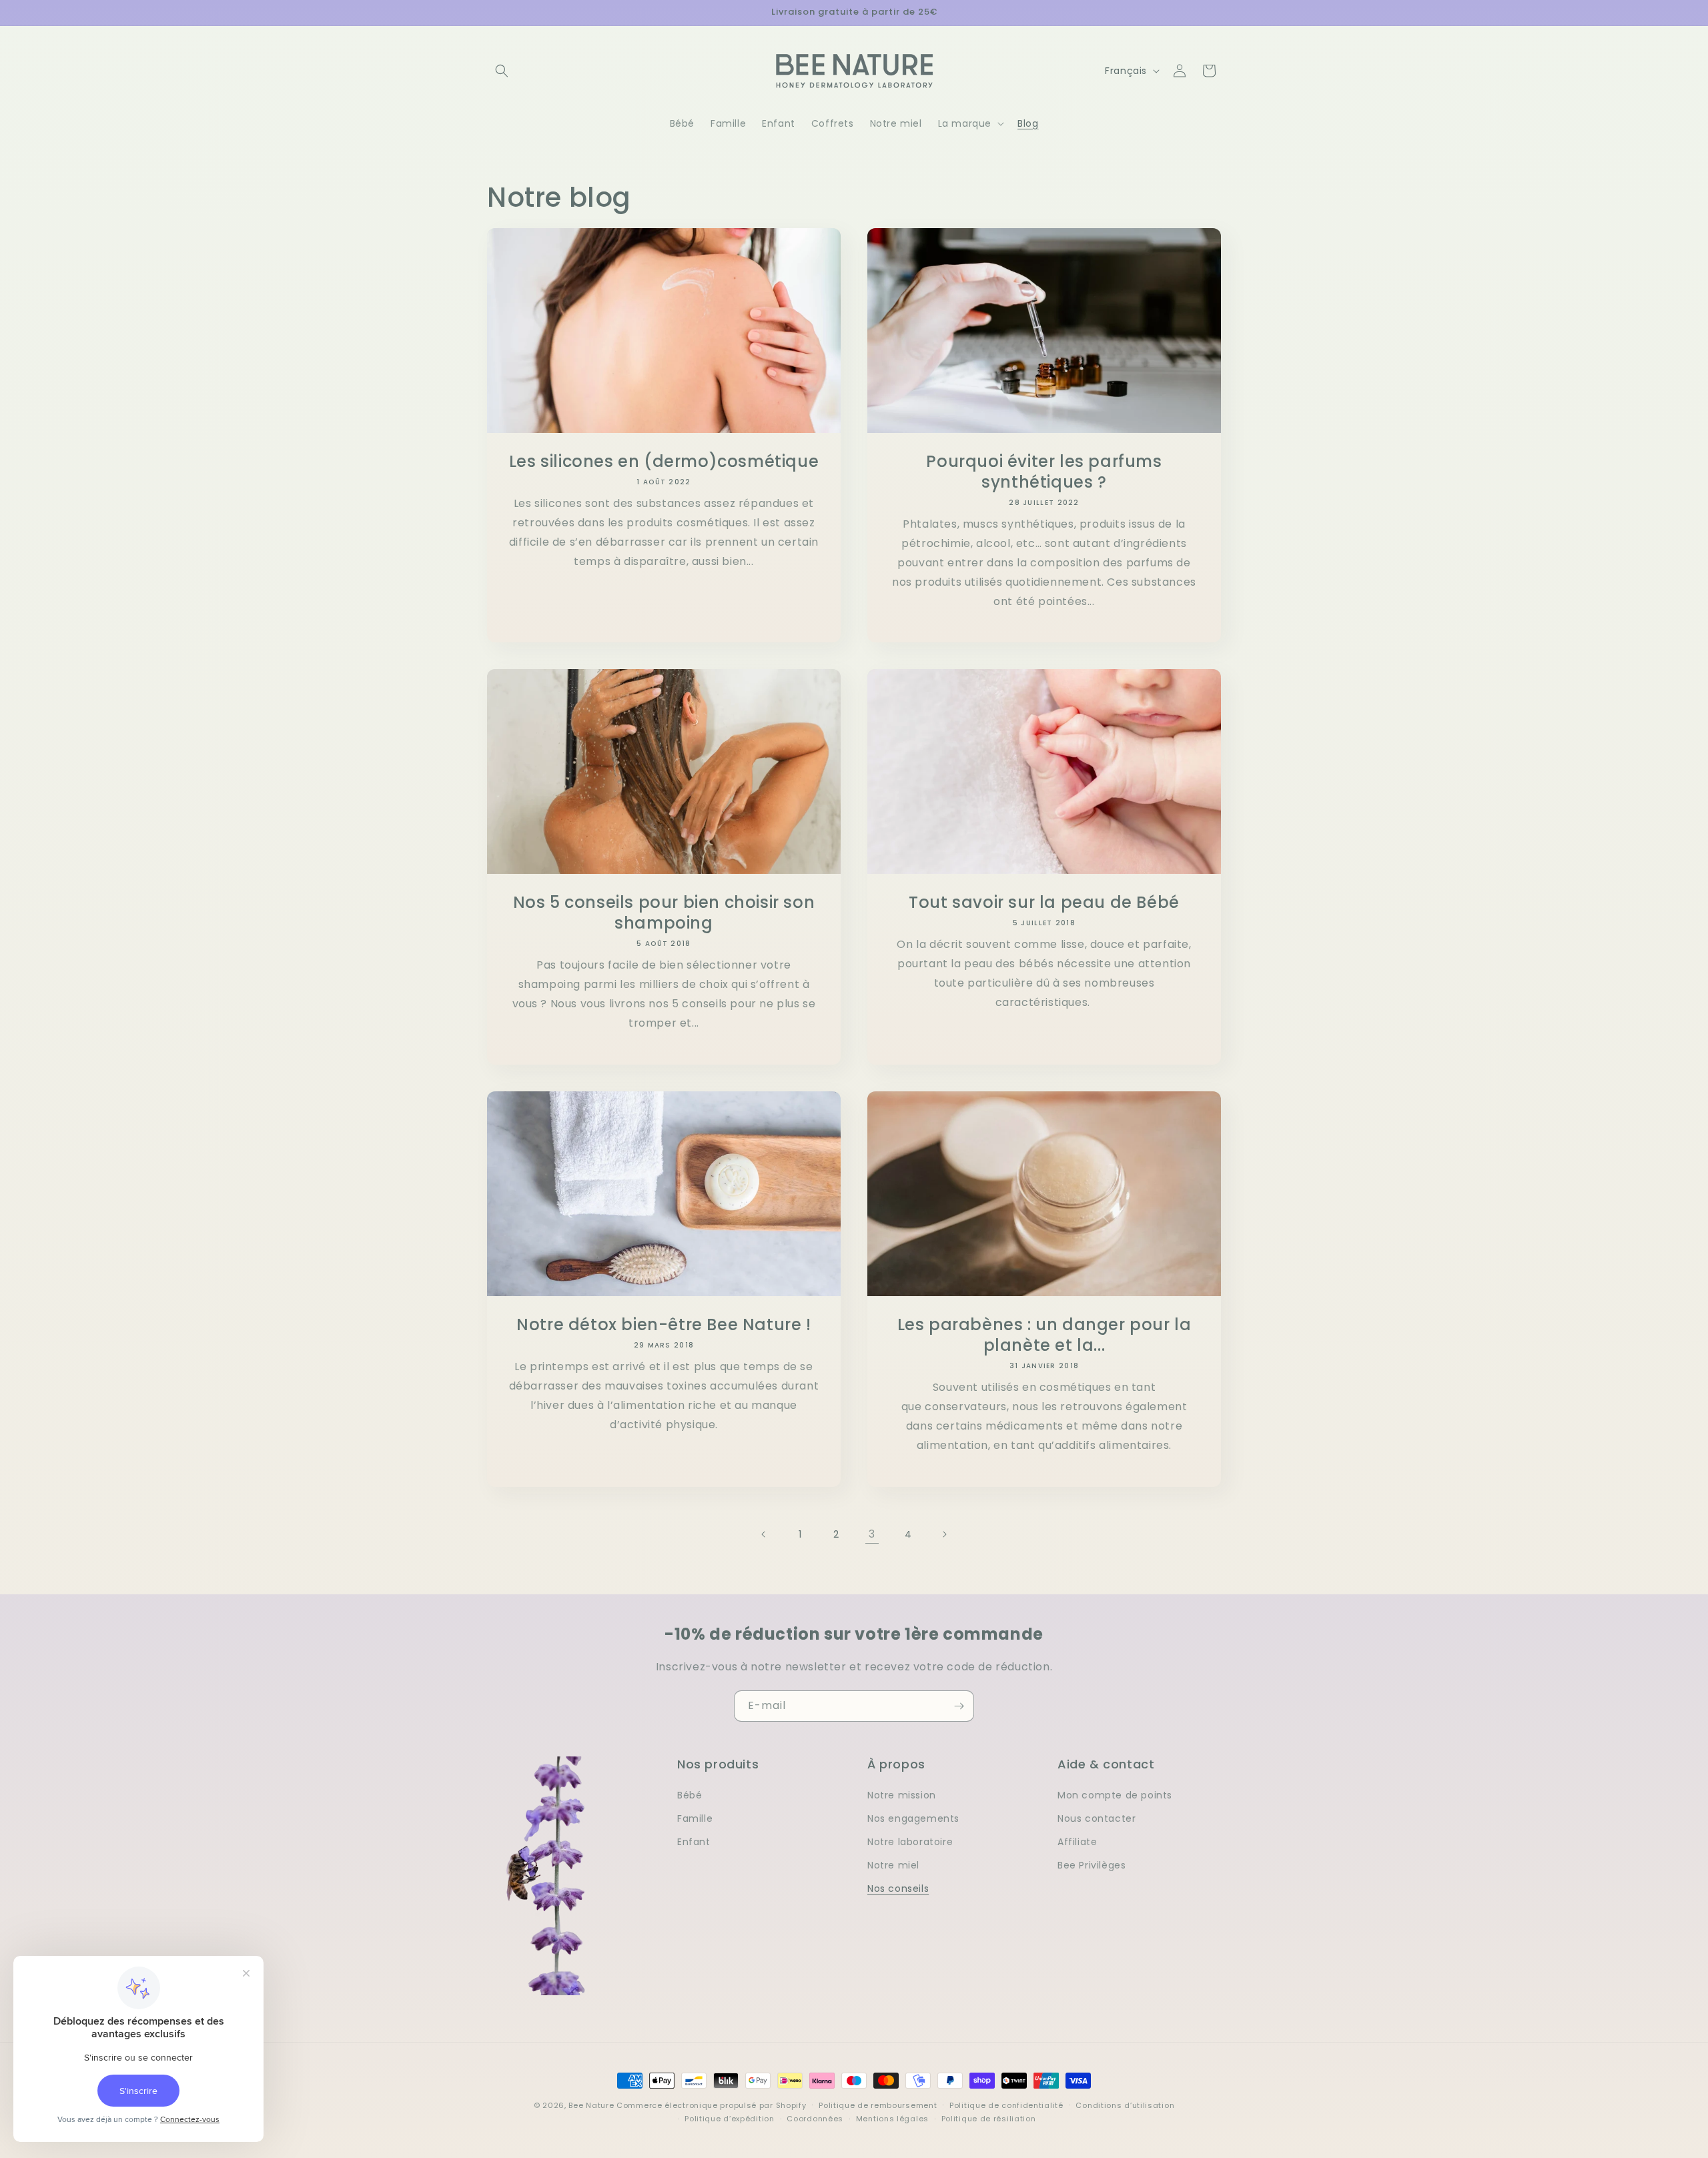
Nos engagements (913, 1818)
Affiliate (1077, 1842)
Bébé (690, 1795)
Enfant (694, 1842)
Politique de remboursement (878, 2105)
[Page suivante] (944, 1534)
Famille (695, 1818)
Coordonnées (815, 2119)
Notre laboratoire (910, 1842)
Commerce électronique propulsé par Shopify (711, 2105)
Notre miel (893, 1865)
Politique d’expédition (729, 2119)
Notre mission (902, 1795)
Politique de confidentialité (1006, 2105)
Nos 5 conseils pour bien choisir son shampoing (664, 913)
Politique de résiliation (989, 2119)
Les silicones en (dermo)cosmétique (664, 461)
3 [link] (872, 1534)
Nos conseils (898, 1889)
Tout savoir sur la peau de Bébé (1044, 902)
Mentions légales (892, 2119)
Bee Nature (591, 2105)
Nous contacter (1097, 1818)
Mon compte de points (1115, 1795)
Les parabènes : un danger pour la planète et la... (1044, 1335)
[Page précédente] (764, 1534)
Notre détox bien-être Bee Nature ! (664, 1324)
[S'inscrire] (959, 1706)
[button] (502, 71)
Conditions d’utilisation (1125, 2105)
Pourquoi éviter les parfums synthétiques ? (1044, 472)
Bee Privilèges (1092, 1865)
